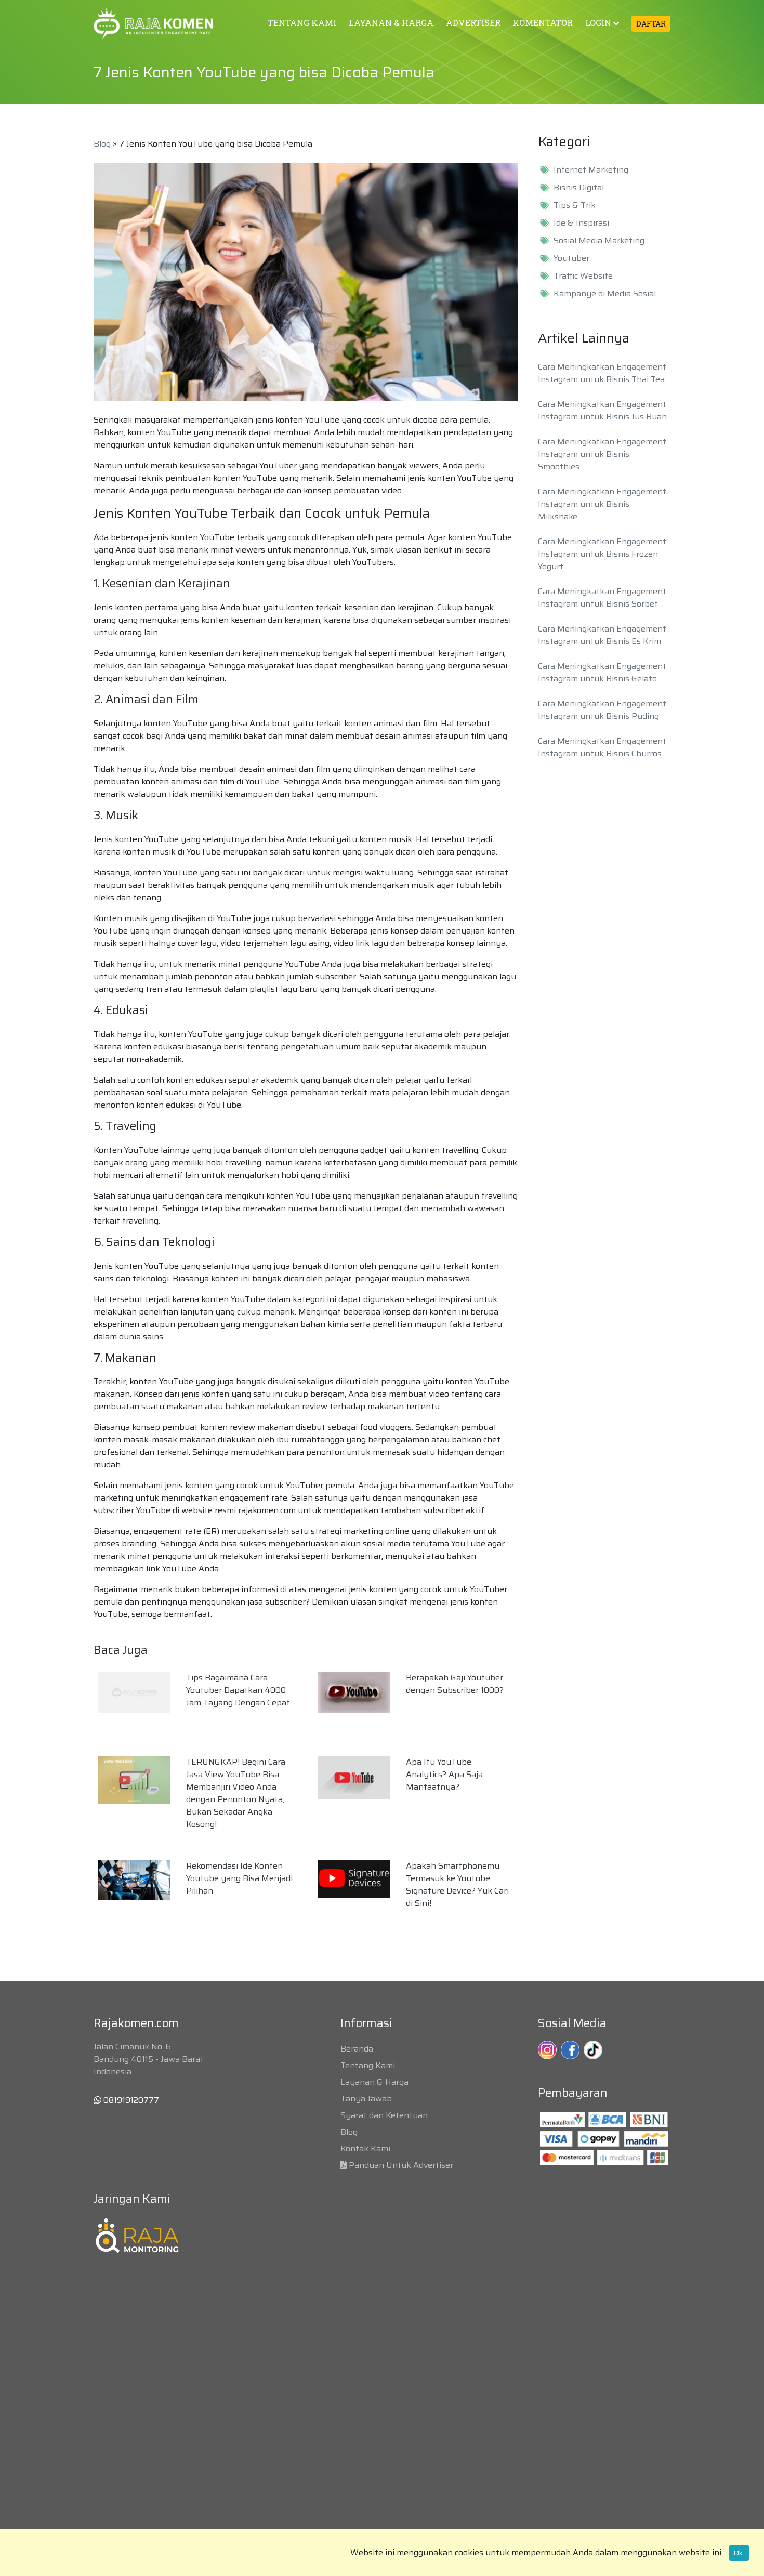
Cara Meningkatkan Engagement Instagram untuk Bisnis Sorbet (602, 597)
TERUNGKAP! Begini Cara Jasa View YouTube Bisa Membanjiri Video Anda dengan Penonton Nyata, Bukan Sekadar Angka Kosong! (236, 1793)
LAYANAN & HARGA (391, 23)
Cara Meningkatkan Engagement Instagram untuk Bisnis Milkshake (602, 504)
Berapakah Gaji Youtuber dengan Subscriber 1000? (455, 1684)
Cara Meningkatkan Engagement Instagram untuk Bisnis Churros (602, 747)
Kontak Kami (365, 2148)
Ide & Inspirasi (581, 223)
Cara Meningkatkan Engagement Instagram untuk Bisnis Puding (602, 710)
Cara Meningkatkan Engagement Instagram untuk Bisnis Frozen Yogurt (602, 554)
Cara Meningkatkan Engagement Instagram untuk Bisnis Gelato (602, 672)
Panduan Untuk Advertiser (401, 2165)
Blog (102, 144)
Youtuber (571, 258)
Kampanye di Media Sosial (605, 294)
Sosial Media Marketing (599, 241)
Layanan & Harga (374, 2082)
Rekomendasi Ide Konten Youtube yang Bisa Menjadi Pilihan (239, 1878)
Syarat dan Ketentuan (384, 2115)
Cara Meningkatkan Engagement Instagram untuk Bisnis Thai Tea (602, 373)
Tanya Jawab (366, 2099)
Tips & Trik (575, 205)
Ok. (739, 2553)
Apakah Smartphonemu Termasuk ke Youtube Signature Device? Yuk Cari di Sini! (457, 1884)
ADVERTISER (473, 23)
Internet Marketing (591, 170)
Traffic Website (583, 276)
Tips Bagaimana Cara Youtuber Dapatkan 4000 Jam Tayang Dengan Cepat (238, 1690)
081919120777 (130, 2100)
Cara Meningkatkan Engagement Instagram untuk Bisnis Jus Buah (602, 410)
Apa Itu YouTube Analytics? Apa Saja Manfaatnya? (444, 1774)
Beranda (357, 2049)
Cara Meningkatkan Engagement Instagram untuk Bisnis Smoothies (602, 454)
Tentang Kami (368, 2065)
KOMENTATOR (543, 23)
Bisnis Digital (579, 188)
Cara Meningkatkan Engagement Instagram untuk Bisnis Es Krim (602, 635)
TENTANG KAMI (302, 23)
